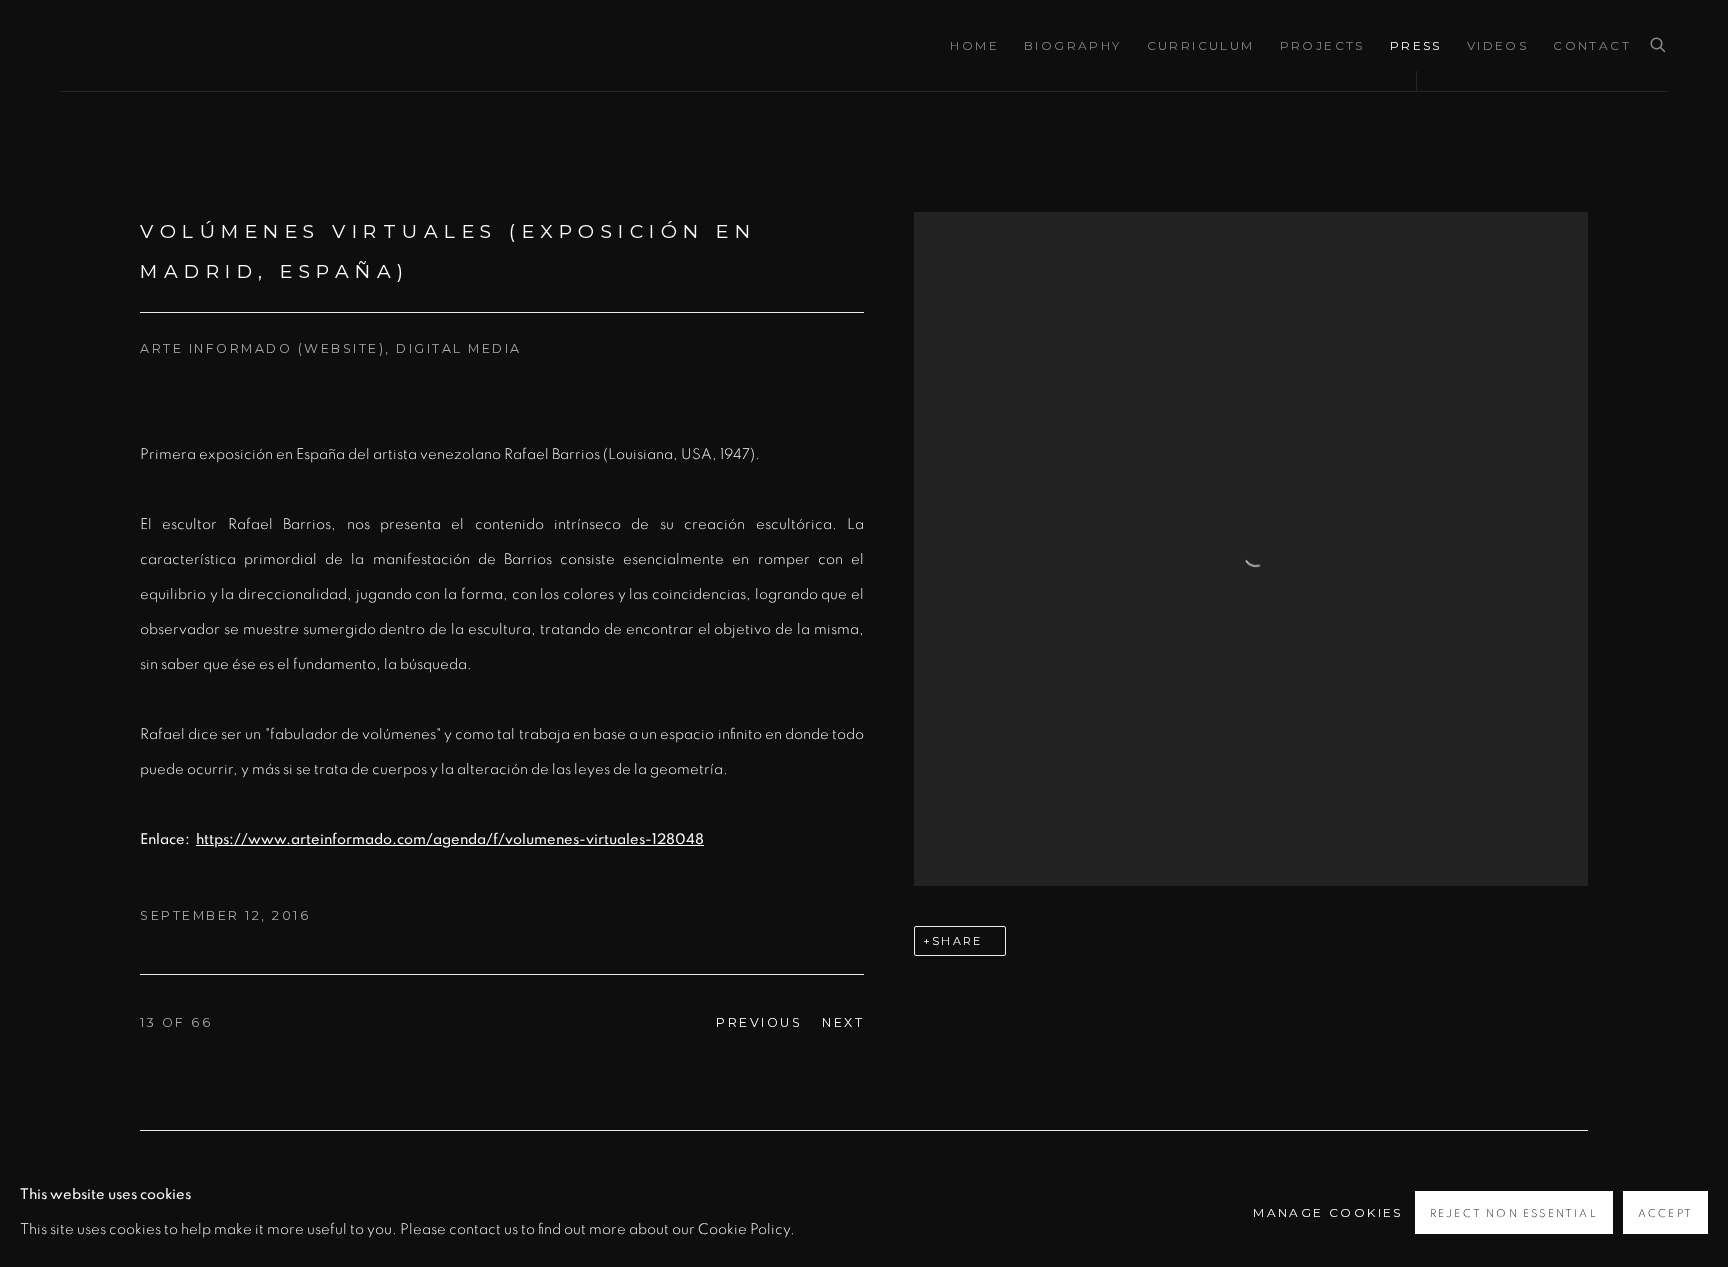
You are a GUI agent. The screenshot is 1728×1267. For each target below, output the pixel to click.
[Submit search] (1659, 46)
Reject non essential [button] (1514, 1213)
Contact (1592, 45)
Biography (1073, 45)
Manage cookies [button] (1328, 1212)
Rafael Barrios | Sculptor (230, 45)
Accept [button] (1665, 1213)
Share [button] (957, 941)
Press (1416, 45)
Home (974, 45)
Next (843, 1022)
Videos (1497, 45)
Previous (759, 1022)
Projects (1322, 45)
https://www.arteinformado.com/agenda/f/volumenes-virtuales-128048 (450, 839)
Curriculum (1201, 45)
